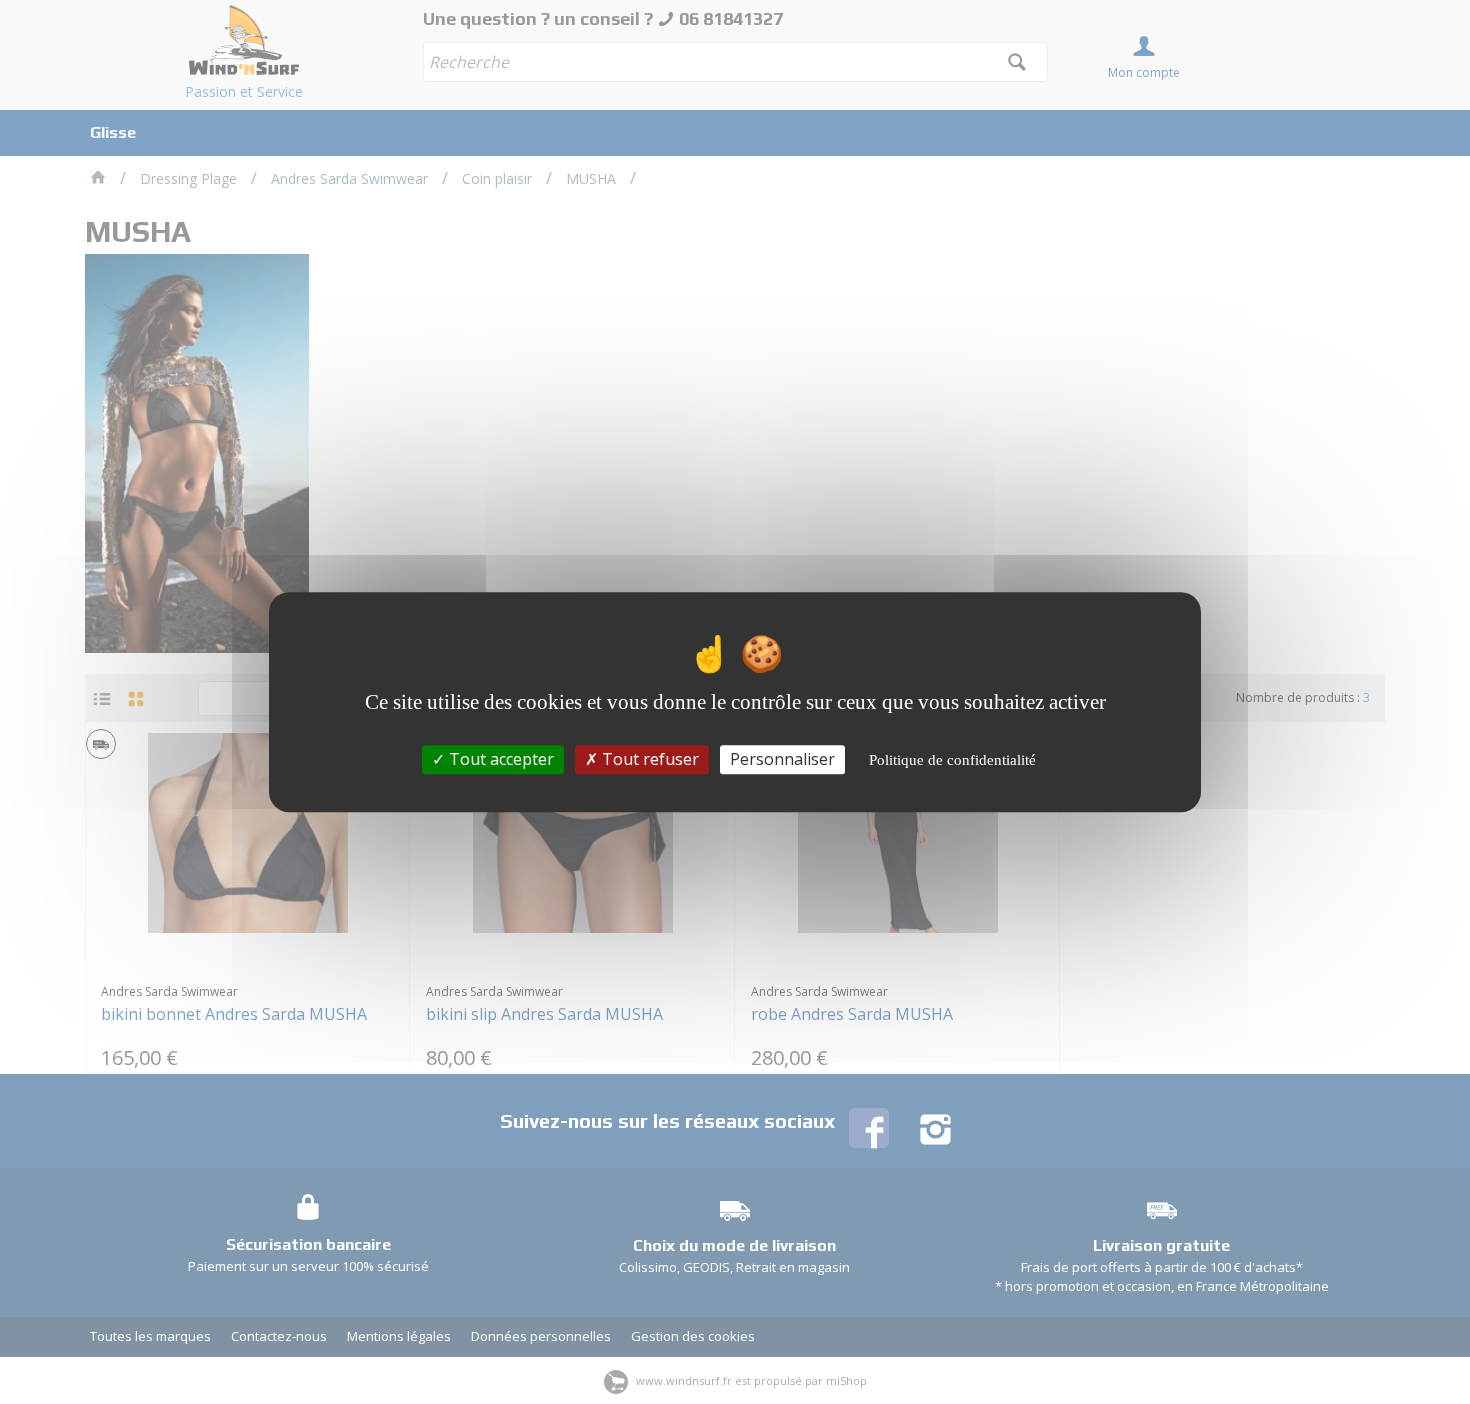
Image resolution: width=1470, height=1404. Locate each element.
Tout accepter (499, 759)
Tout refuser (648, 759)
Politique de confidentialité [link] (952, 760)
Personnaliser (782, 759)
